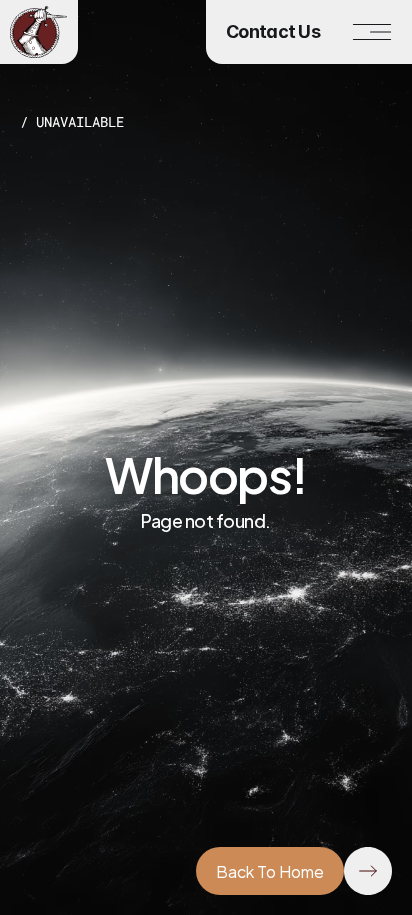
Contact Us (273, 31)
